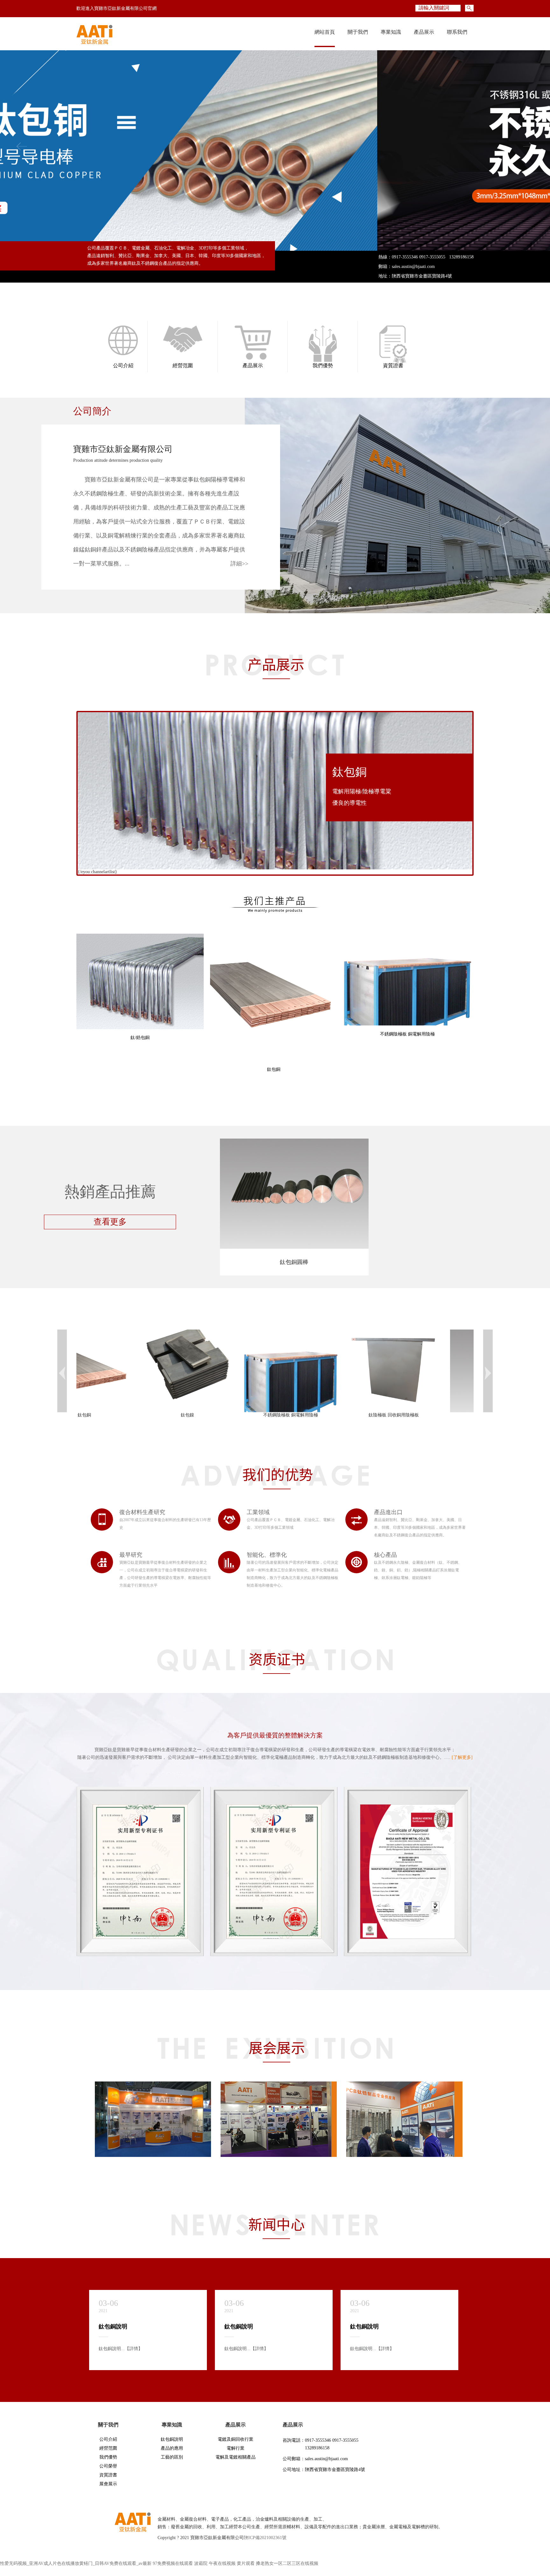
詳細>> (239, 564)
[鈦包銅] (274, 997)
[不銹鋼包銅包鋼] (334, 1371)
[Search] (469, 8)
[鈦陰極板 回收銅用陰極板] (231, 1371)
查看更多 (110, 1222)
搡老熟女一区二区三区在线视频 (287, 2563)
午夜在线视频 (222, 2563)
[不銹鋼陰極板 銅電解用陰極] (407, 980)
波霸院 (201, 2563)
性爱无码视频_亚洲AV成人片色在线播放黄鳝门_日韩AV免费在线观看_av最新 (76, 2563)
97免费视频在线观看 (173, 2563)
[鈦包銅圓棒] (294, 1194)
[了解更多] (462, 1757)
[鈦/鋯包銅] (140, 981)
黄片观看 (246, 2563)
